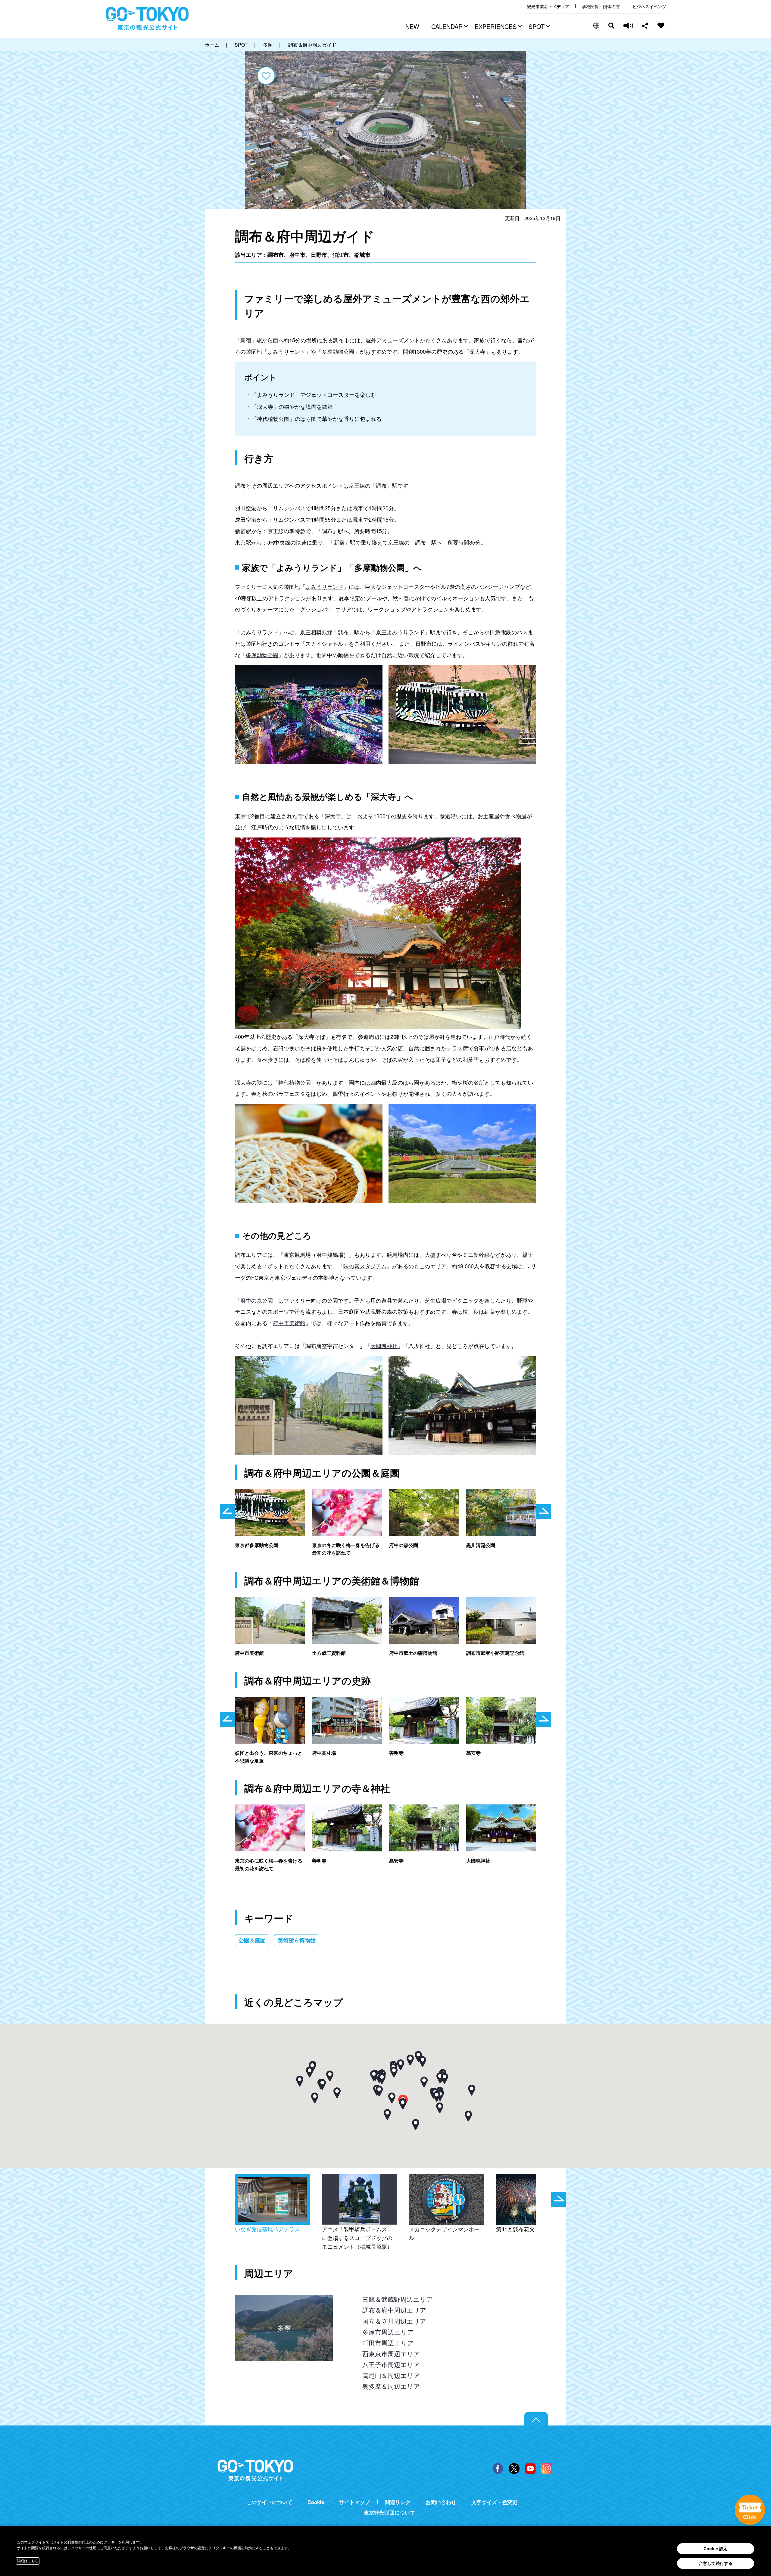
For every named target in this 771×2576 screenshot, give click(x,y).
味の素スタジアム (365, 1266)
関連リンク (398, 2502)
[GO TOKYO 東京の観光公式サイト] (147, 19)
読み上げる (628, 26)
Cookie (316, 2502)
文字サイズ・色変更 (494, 2502)
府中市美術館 (289, 1323)
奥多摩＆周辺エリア (391, 2386)
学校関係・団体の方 (601, 6)
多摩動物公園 (262, 655)
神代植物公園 (295, 1082)
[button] (449, 27)
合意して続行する (716, 2563)
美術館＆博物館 (297, 1940)
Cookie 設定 (716, 2549)
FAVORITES (661, 26)
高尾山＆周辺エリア (391, 2375)
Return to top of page (536, 2419)
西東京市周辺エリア (391, 2354)
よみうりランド (324, 586)
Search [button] (611, 26)
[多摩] (284, 2300)
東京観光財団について (389, 2513)
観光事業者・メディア (548, 6)
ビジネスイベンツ (649, 6)
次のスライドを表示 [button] (544, 1512)
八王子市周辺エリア (391, 2364)
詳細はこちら (28, 2561)
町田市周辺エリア (388, 2343)
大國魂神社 (384, 1346)
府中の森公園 (257, 1300)
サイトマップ (354, 2502)
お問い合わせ (441, 2502)
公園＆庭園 (252, 1940)
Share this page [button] (645, 26)
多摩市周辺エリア (388, 2332)
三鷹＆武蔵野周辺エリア (398, 2299)
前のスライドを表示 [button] (227, 1512)
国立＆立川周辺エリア (394, 2321)
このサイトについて (269, 2502)
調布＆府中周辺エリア (394, 2310)
